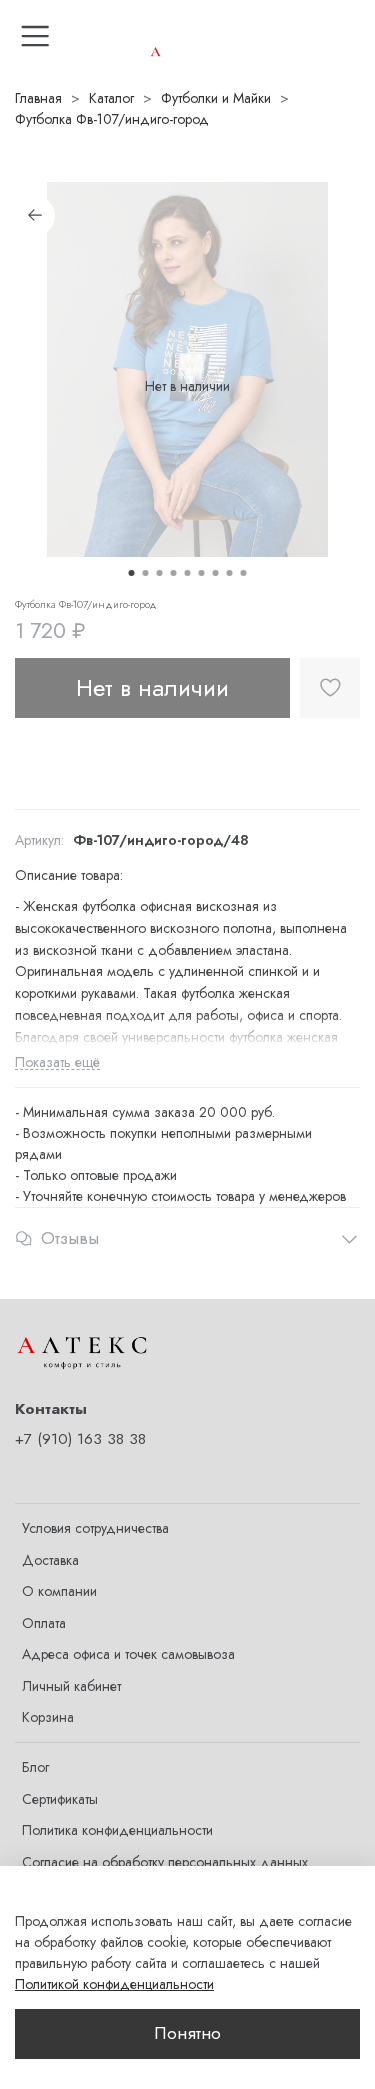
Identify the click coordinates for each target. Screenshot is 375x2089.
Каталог (111, 98)
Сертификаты (60, 1799)
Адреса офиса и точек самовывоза (128, 1654)
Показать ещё (57, 1062)
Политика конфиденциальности (117, 1830)
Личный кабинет (71, 1686)
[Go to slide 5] (188, 573)
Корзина (48, 1717)
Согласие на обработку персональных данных (165, 1862)
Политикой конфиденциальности (114, 1984)
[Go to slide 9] (244, 573)
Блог (35, 1767)
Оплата (44, 1623)
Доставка (50, 1560)
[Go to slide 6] (202, 573)
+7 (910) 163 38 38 (80, 1439)
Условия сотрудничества (95, 1528)
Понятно (187, 2033)
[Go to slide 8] (230, 573)
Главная (38, 98)
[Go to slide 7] (216, 573)
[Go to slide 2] (146, 573)
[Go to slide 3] (160, 573)
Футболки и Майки (216, 98)
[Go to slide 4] (174, 573)
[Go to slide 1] (132, 573)
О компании (59, 1591)
